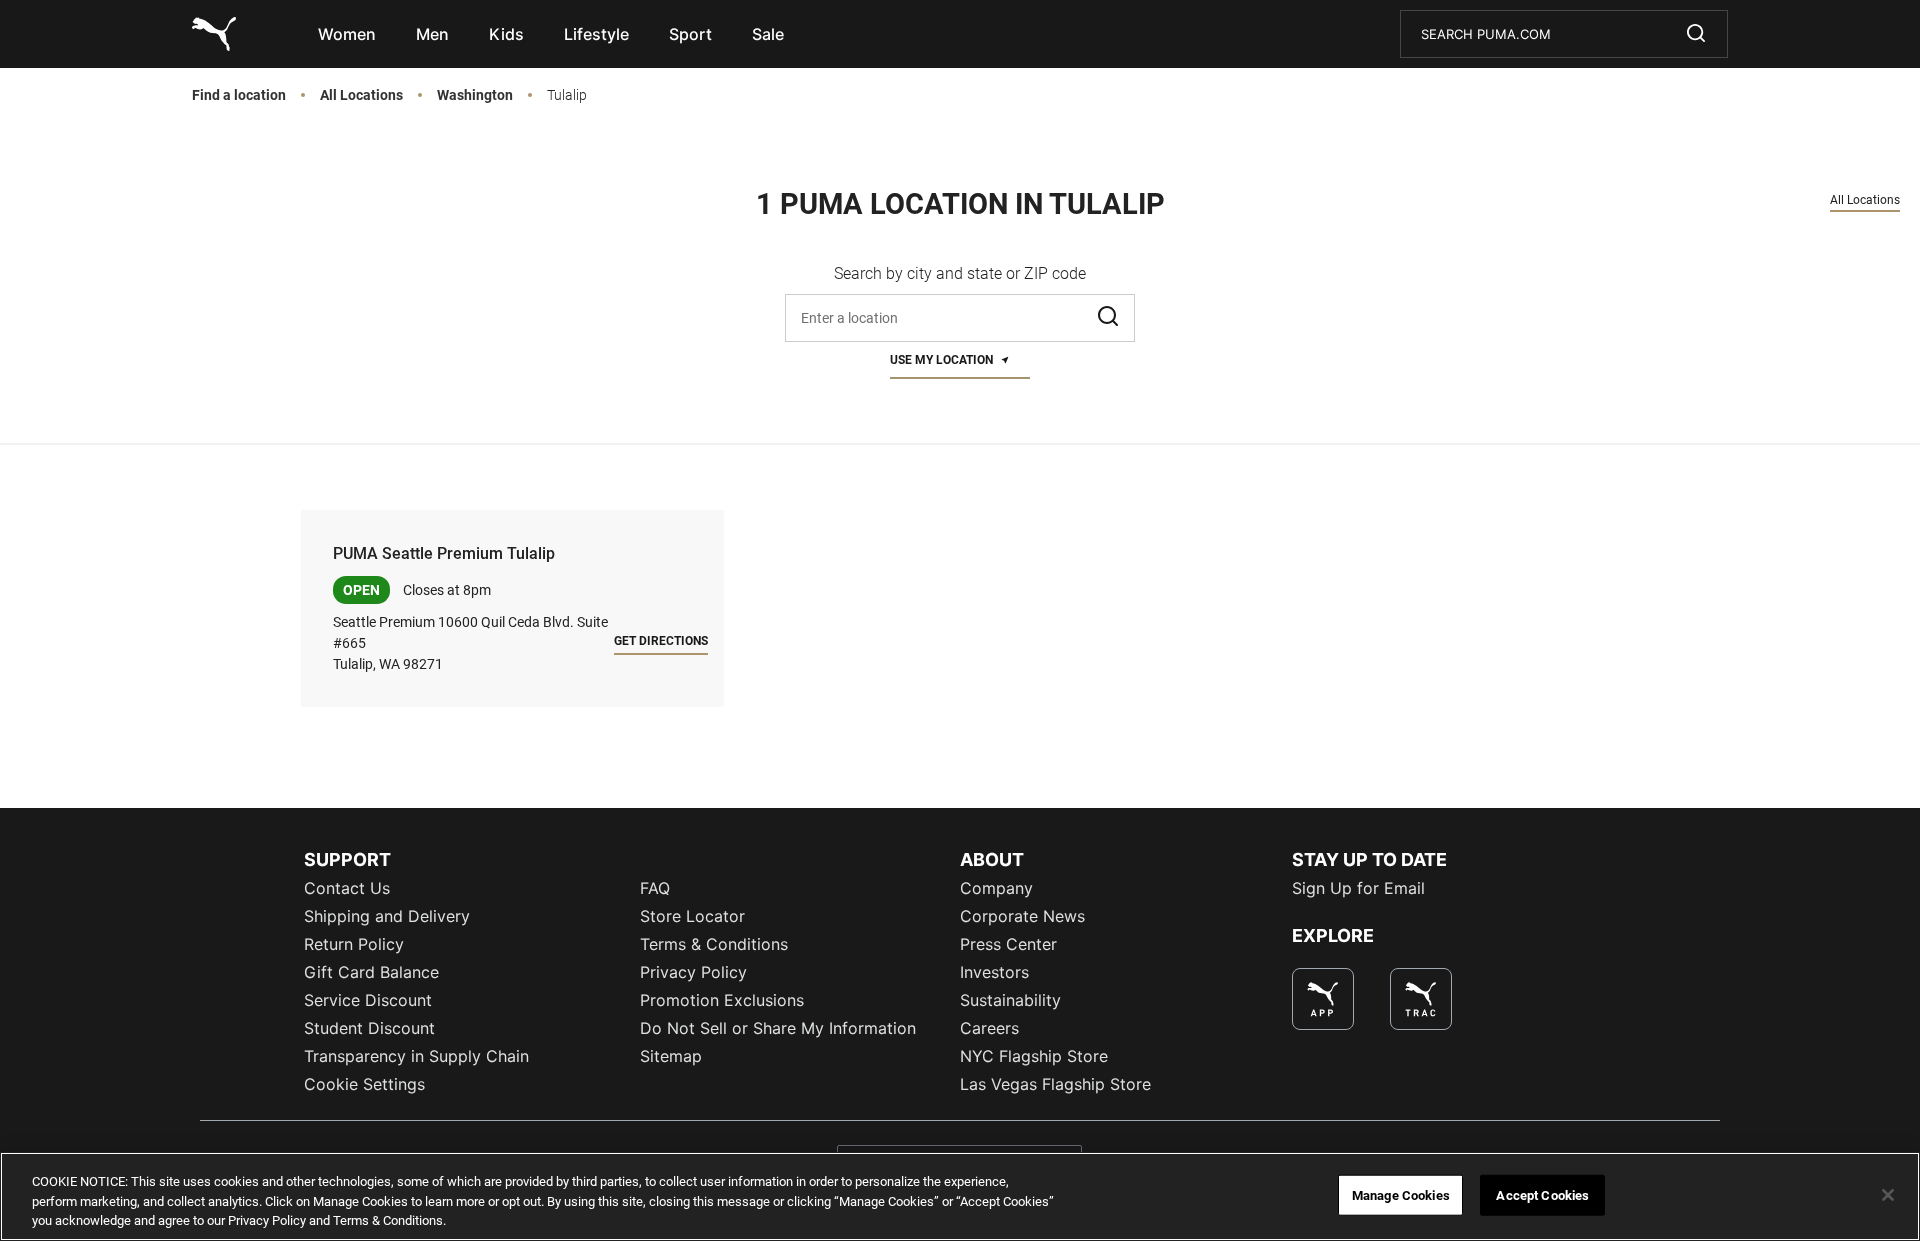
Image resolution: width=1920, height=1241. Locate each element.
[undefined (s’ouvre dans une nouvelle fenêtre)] (1323, 999)
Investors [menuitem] (994, 972)
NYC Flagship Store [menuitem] (1034, 1056)
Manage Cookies (1401, 1194)
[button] (1110, 318)
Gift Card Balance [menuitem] (371, 972)
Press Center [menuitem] (1008, 944)
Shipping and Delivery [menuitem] (387, 916)
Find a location (239, 95)
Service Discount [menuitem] (368, 1000)
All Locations (361, 95)
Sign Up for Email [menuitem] (1358, 888)
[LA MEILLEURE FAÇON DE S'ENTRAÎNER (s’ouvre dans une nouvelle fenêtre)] (1421, 999)
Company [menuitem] (996, 888)
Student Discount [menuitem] (369, 1028)
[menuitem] (347, 34)
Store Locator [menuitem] (692, 916)
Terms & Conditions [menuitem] (714, 944)
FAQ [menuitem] (655, 888)
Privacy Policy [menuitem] (693, 972)
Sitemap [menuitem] (671, 1056)
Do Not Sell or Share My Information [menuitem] (778, 1028)
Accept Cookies (1542, 1194)
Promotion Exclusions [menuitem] (722, 1000)
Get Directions (661, 641)
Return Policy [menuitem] (354, 944)
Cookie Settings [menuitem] (364, 1084)
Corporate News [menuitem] (1022, 916)
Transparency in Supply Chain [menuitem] (416, 1056)
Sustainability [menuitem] (1010, 1000)
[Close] (1888, 1195)
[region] (960, 1196)
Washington (475, 95)
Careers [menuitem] (989, 1028)
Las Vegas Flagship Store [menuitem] (1055, 1084)
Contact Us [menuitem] (347, 888)
